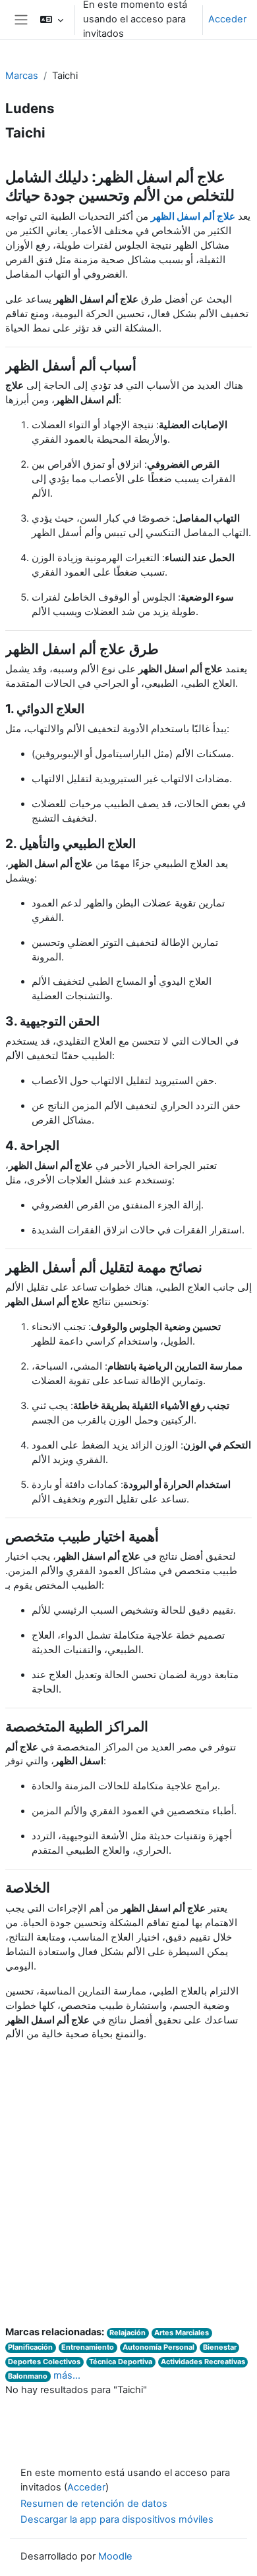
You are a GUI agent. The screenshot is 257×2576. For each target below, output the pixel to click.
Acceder (227, 19)
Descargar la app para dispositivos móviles (117, 2519)
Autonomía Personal (158, 2347)
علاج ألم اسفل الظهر (193, 216)
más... (67, 2375)
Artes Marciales (182, 2333)
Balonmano (28, 2376)
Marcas (22, 76)
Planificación (30, 2347)
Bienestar (220, 2347)
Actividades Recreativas (203, 2362)
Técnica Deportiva (121, 2362)
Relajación (128, 2333)
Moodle (115, 2556)
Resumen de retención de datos (94, 2504)
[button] (52, 20)
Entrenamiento (88, 2347)
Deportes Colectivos (44, 2362)
